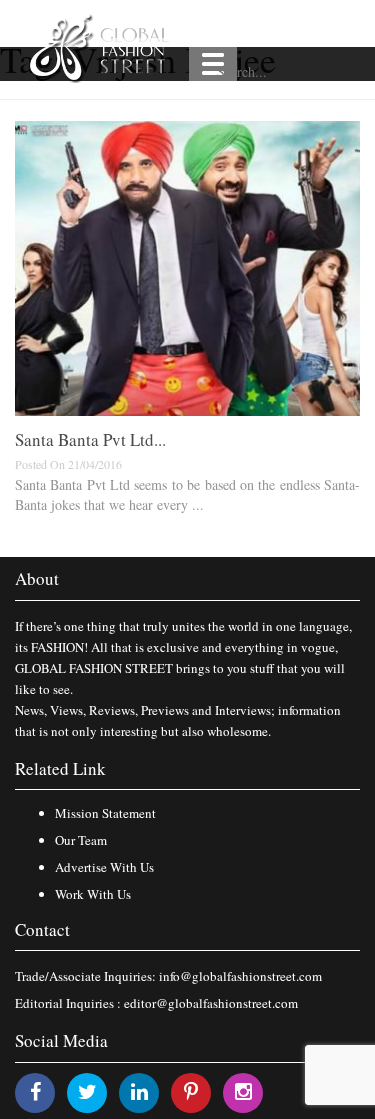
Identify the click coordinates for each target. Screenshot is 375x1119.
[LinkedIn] (139, 1091)
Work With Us (93, 894)
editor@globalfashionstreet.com (211, 1003)
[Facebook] (35, 1091)
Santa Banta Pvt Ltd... (90, 439)
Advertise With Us (104, 867)
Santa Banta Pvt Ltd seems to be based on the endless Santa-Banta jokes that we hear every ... (187, 494)
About (37, 578)
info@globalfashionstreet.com (240, 976)
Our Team (81, 840)
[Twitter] (87, 1091)
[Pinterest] (191, 1091)
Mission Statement (105, 813)
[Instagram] (243, 1091)
